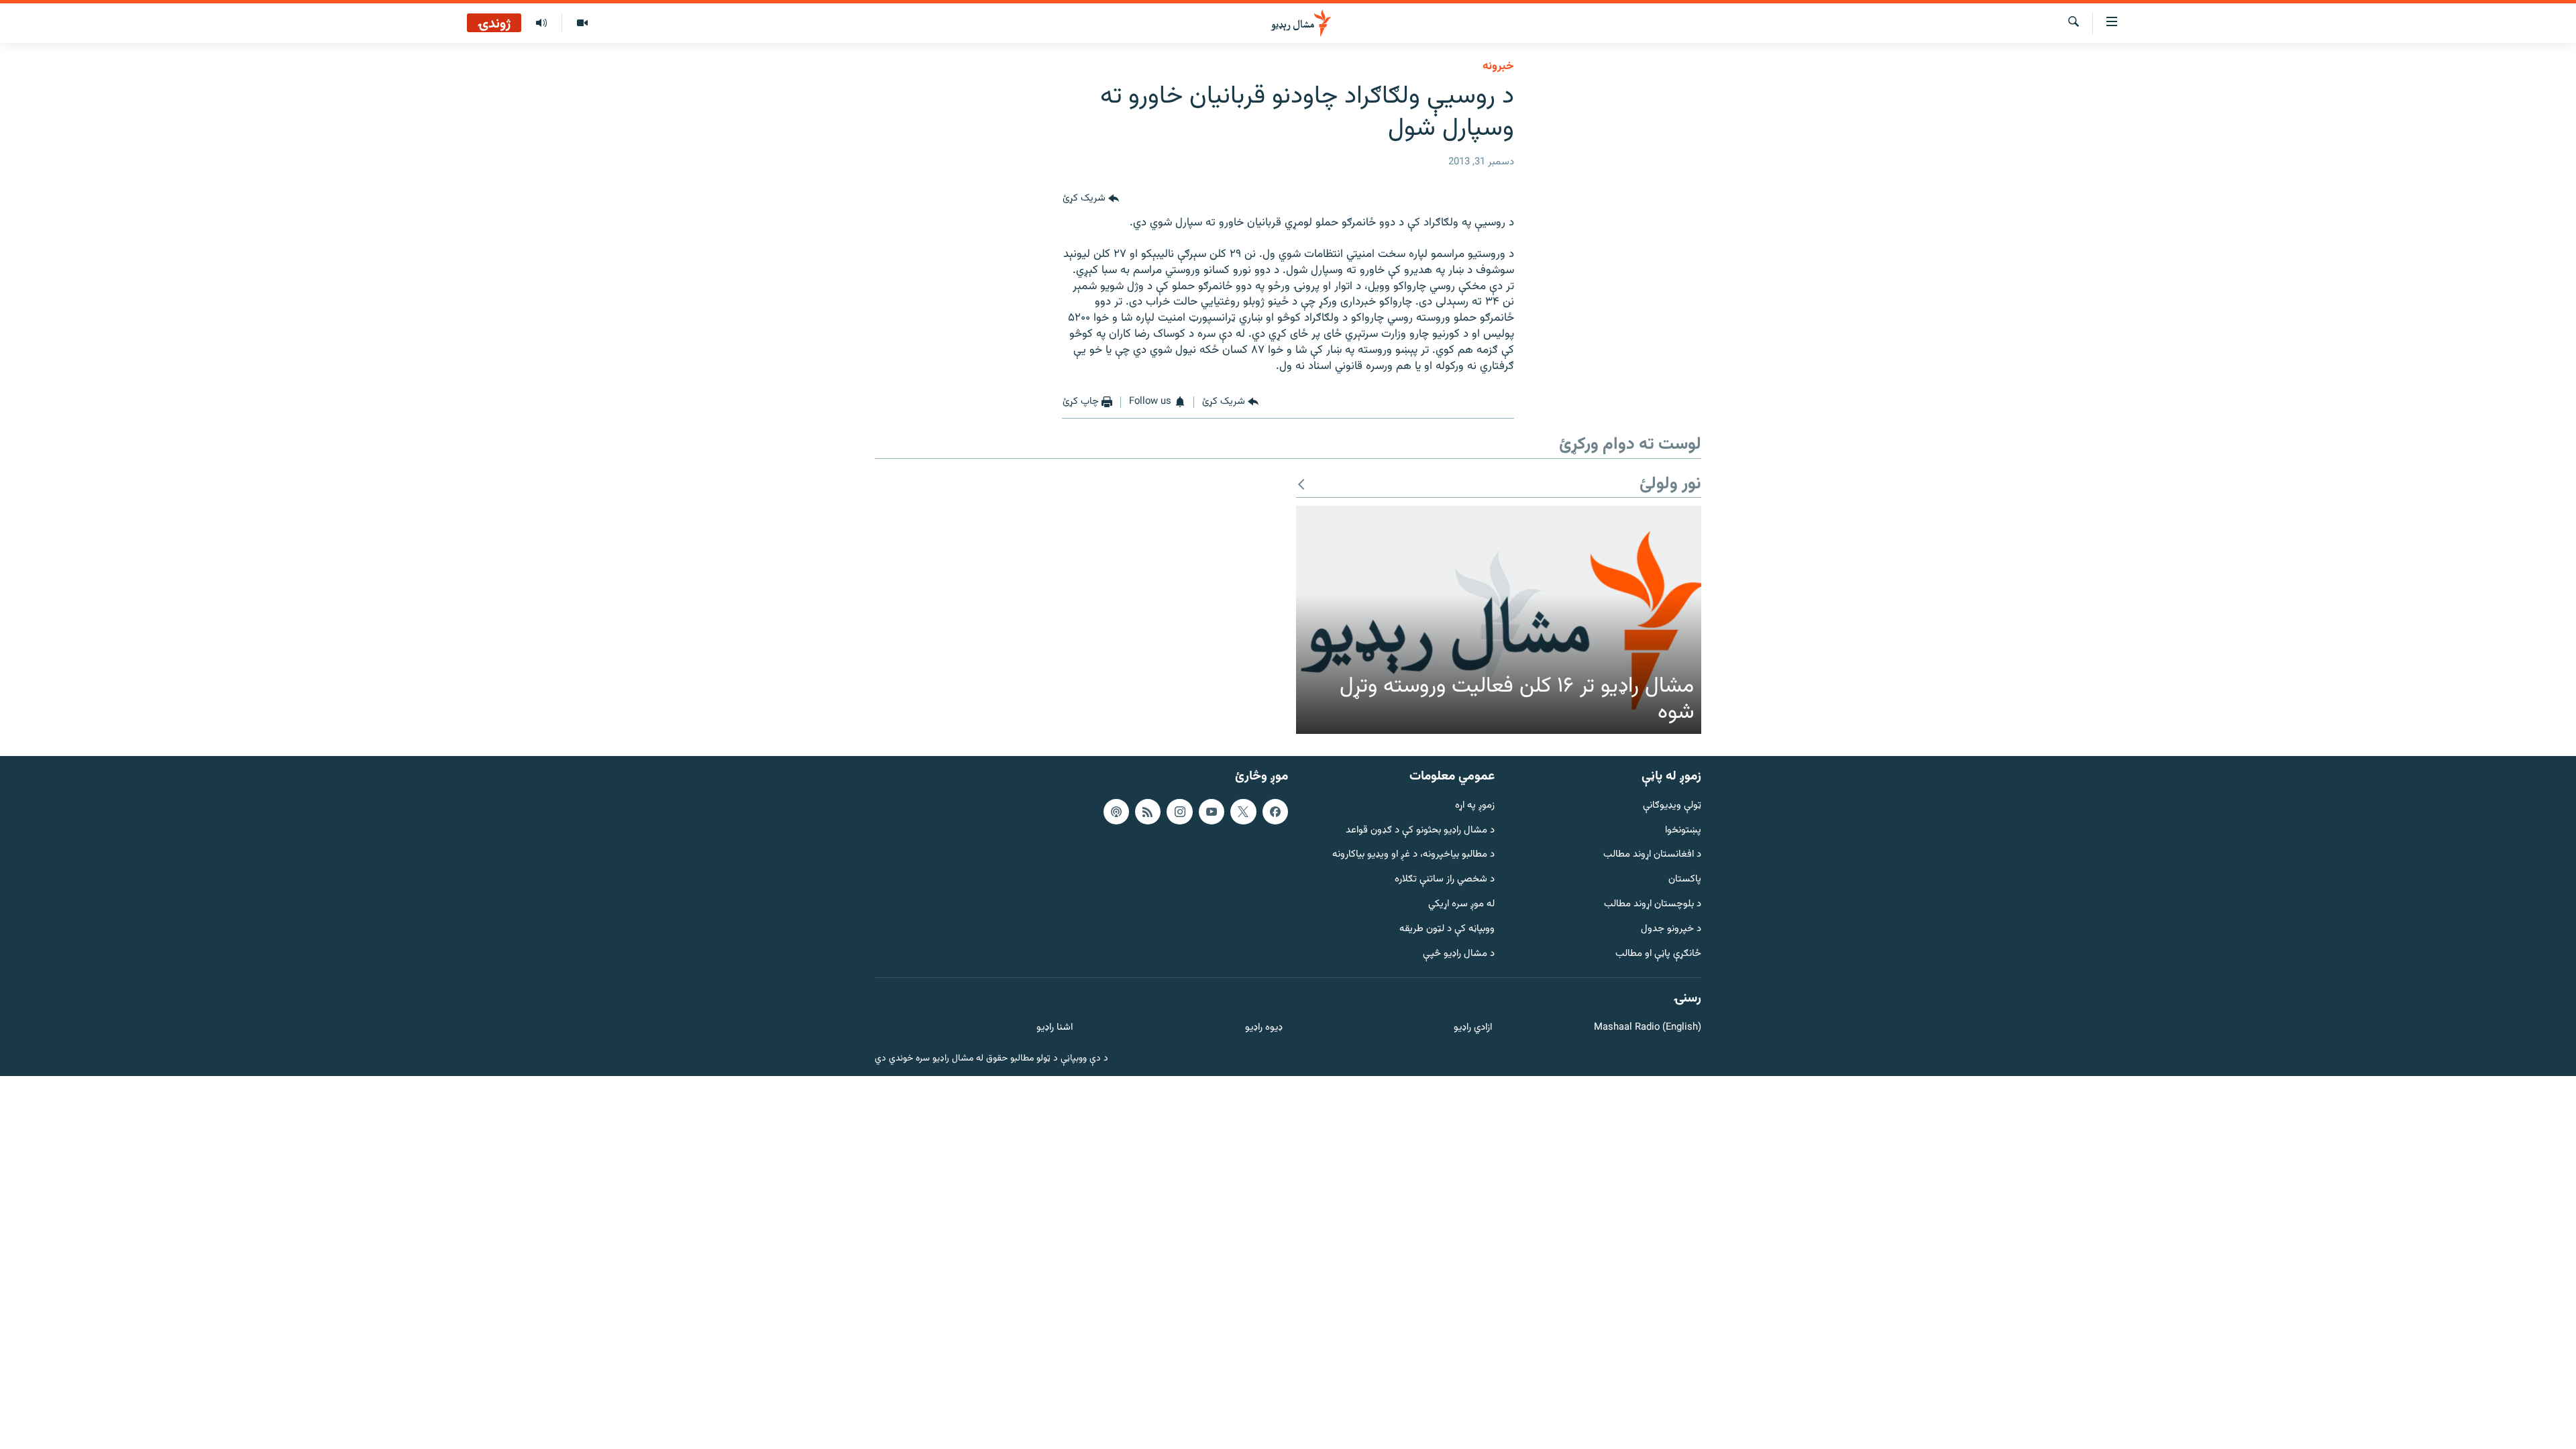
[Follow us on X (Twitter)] (1243, 812)
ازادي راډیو (1473, 1028)
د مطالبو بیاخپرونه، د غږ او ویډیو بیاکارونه (1413, 856)
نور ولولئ (1670, 485)
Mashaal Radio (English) (1648, 1028)
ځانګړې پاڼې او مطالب (1658, 954)
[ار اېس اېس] (1148, 812)
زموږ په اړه (1475, 806)
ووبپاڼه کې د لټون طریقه (1447, 929)
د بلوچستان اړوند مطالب (1653, 905)
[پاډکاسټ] (1116, 812)
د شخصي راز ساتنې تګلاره (1445, 880)
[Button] (1091, 199)
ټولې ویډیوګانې (1672, 806)
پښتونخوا (1683, 831)
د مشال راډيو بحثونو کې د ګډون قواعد (1420, 831)
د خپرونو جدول (1671, 929)
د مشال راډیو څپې (1459, 954)
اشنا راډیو (1055, 1028)
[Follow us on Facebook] (1275, 812)
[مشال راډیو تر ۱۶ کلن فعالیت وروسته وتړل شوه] (1499, 620)
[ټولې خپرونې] (541, 23)
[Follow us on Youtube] (1212, 812)
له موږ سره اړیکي (1461, 905)
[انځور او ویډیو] (582, 23)
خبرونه (1498, 66)
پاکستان (1685, 880)
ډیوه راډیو (1264, 1028)
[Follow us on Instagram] (1179, 812)
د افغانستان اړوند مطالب (1652, 856)
